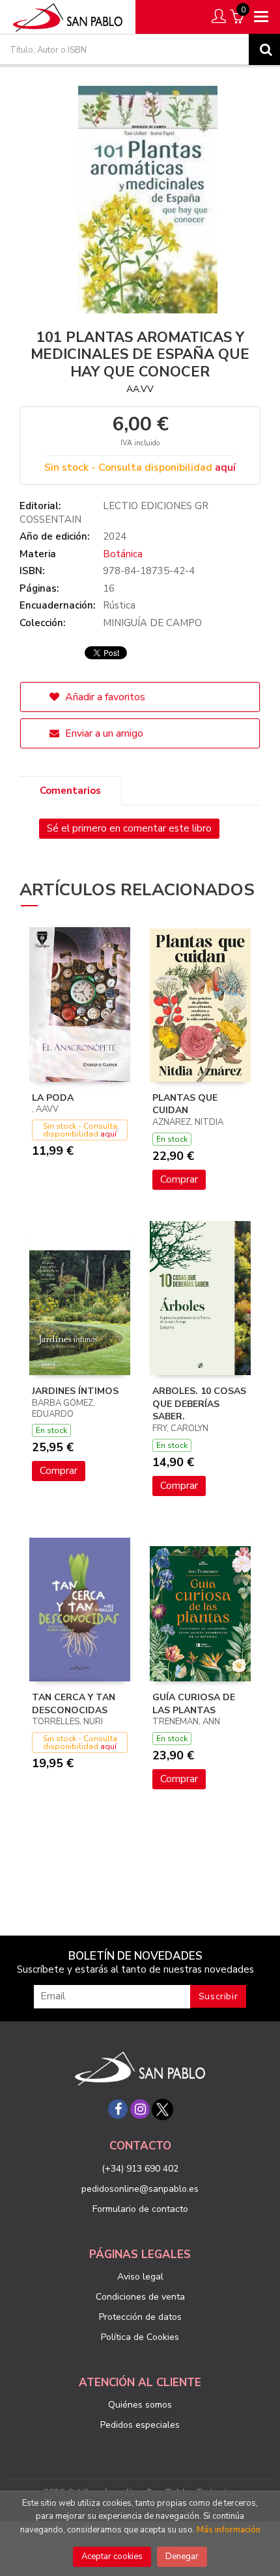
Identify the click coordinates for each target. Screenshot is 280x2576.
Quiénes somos (140, 2405)
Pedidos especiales (140, 2425)
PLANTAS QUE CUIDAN (185, 1104)
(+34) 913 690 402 (140, 2169)
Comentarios (70, 791)
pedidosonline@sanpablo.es (140, 2189)
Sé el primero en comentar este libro (129, 828)
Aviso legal (140, 2277)
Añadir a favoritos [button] (104, 697)
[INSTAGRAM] (140, 2109)
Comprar (179, 1179)
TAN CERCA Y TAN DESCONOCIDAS (74, 1704)
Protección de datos (140, 2317)
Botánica (123, 554)
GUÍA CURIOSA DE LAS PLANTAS (194, 1704)
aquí (225, 467)
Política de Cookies (140, 2337)
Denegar (182, 2556)
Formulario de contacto (140, 2209)
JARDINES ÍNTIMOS (75, 1391)
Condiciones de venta (140, 2297)
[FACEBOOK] (118, 2109)
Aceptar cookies (112, 2556)
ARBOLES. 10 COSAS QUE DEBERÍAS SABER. (199, 1404)
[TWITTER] (162, 2109)
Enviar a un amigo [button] (103, 733)
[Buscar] (264, 49)
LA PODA (53, 1098)
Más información (229, 2530)
